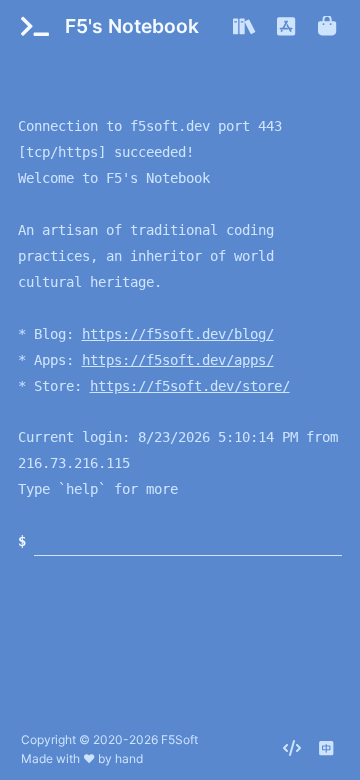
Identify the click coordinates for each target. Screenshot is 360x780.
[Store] (328, 27)
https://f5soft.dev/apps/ (178, 360)
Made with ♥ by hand (82, 758)
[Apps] (287, 27)
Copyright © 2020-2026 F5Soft (109, 739)
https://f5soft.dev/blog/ (178, 334)
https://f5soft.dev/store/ (190, 386)
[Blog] (244, 27)
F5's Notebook (132, 26)
